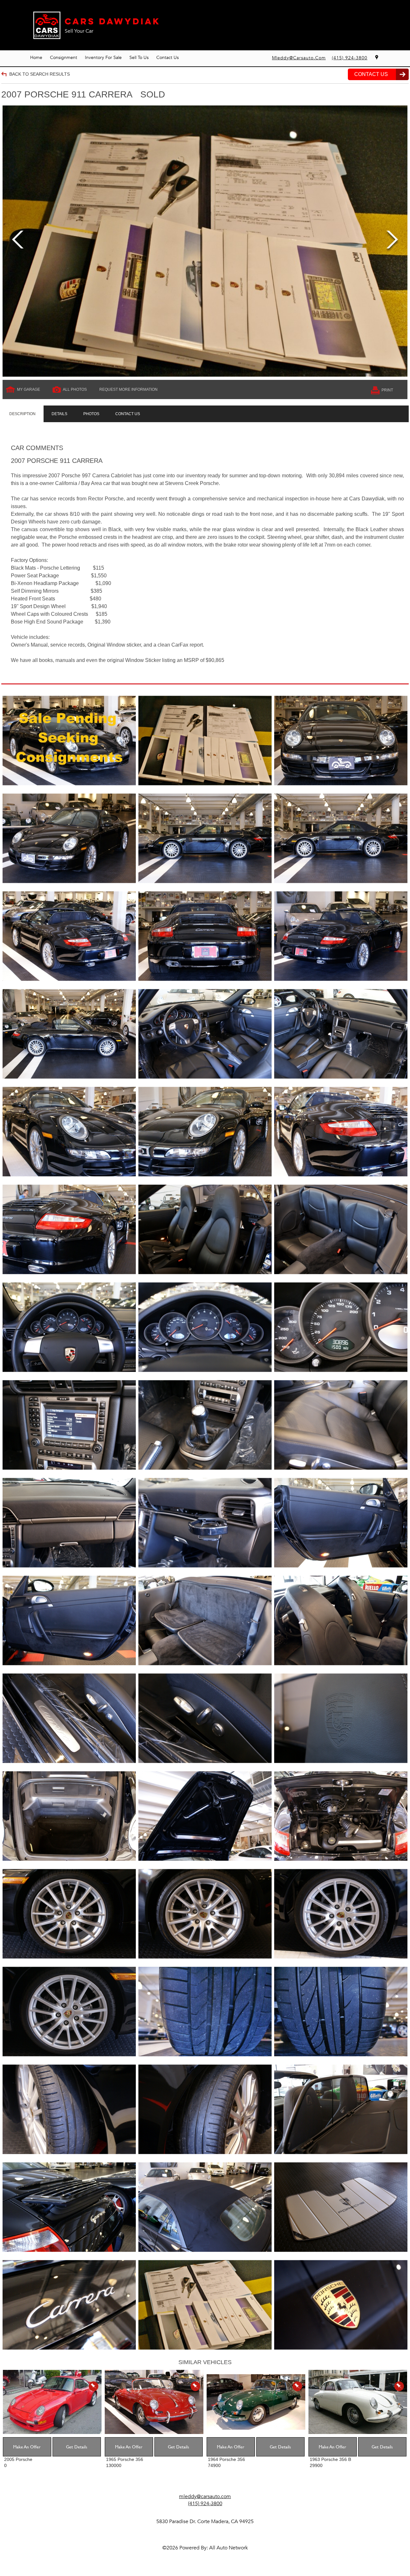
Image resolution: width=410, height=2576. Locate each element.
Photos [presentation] (91, 414)
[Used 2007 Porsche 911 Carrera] (205, 241)
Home (36, 58)
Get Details (77, 2447)
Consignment (64, 58)
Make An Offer (27, 2447)
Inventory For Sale (103, 58)
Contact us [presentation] (128, 414)
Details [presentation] (59, 414)
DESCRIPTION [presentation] (22, 414)
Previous (18, 241)
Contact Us (168, 58)
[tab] (22, 414)
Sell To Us (139, 58)
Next (392, 241)
